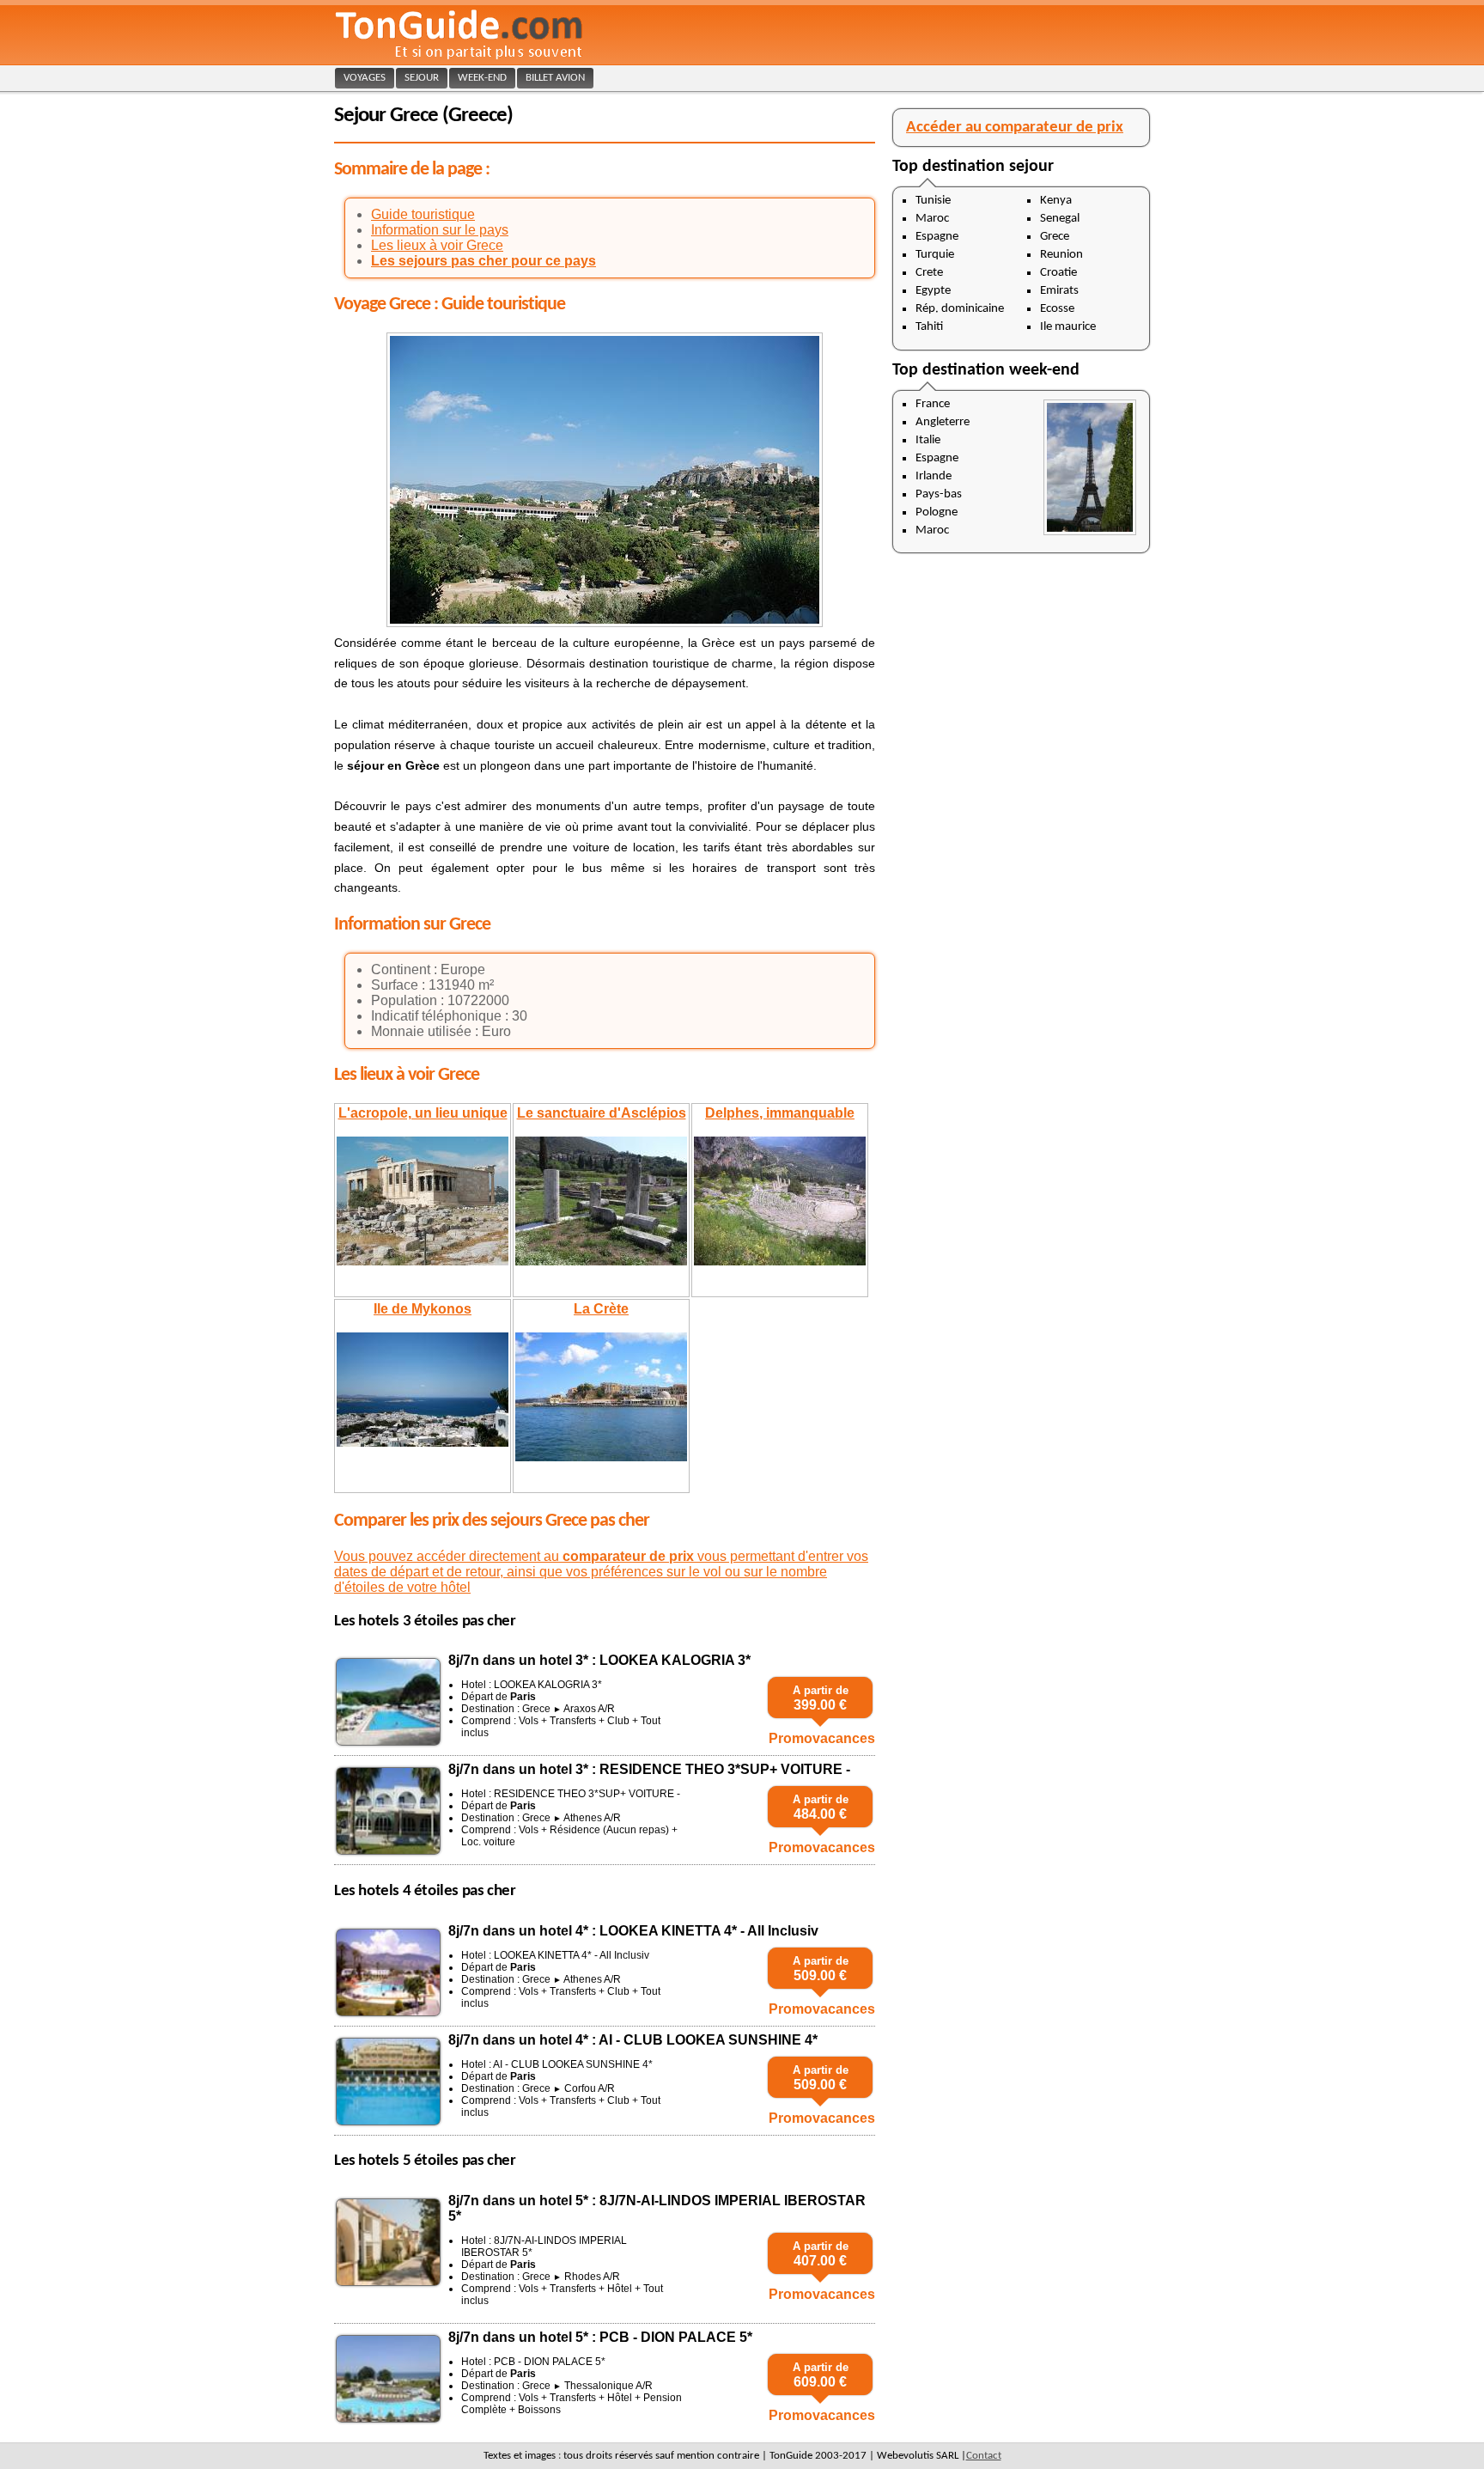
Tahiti (929, 327)
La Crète (601, 1309)
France (933, 404)
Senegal (1060, 219)
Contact (984, 2456)
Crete (929, 273)
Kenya (1056, 201)
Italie (928, 440)
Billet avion (555, 78)
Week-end (482, 78)
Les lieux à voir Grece (437, 245)
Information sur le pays (440, 230)
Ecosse (1057, 309)
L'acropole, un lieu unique (423, 1113)
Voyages (365, 78)
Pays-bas (939, 494)
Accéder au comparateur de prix (1015, 128)
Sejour (422, 78)
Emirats (1059, 291)
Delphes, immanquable (780, 1113)
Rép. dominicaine (960, 309)
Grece (1055, 237)
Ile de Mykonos (423, 1309)
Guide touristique (423, 214)
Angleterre (943, 422)
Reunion (1061, 255)
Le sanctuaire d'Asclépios (602, 1113)
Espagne (937, 237)
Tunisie (933, 201)
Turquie (935, 255)
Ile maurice (1068, 327)
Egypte (933, 291)
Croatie (1058, 273)
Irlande (934, 476)
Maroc (932, 219)
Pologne (937, 512)
